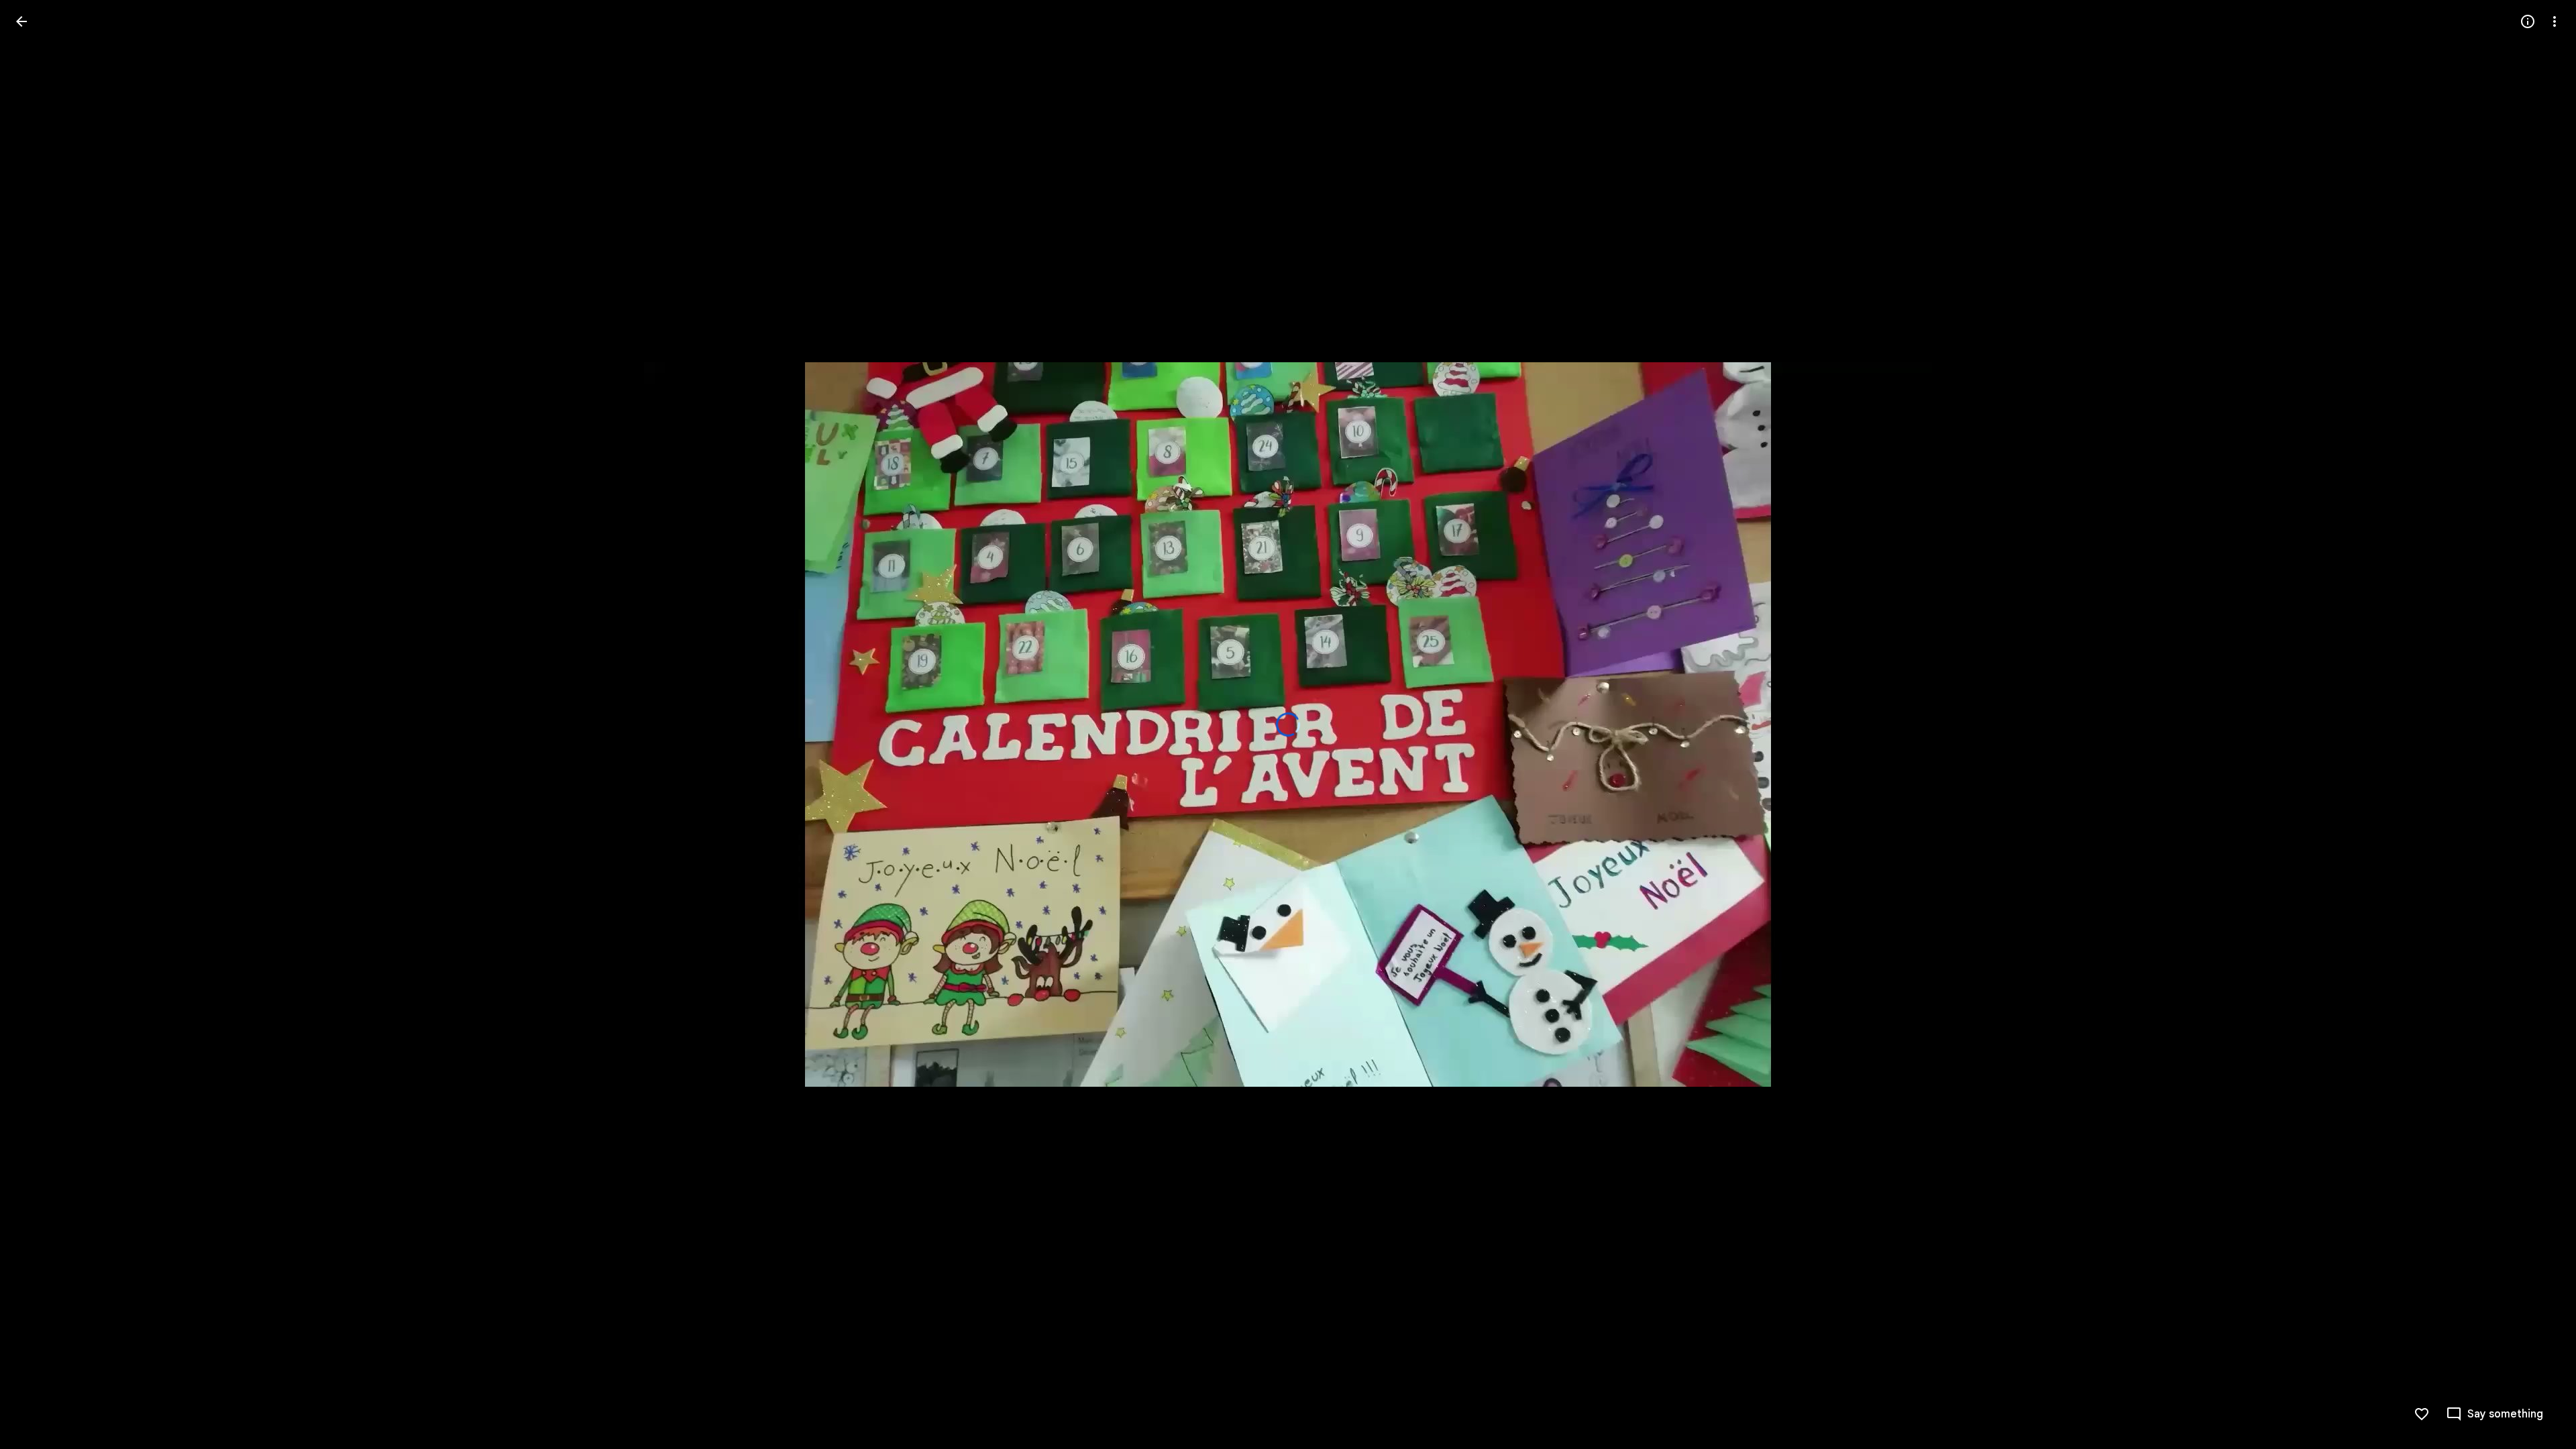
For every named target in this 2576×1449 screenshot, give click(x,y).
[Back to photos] (21, 21)
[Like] (2422, 1414)
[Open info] (2528, 21)
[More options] (2555, 21)
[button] (2494, 1414)
